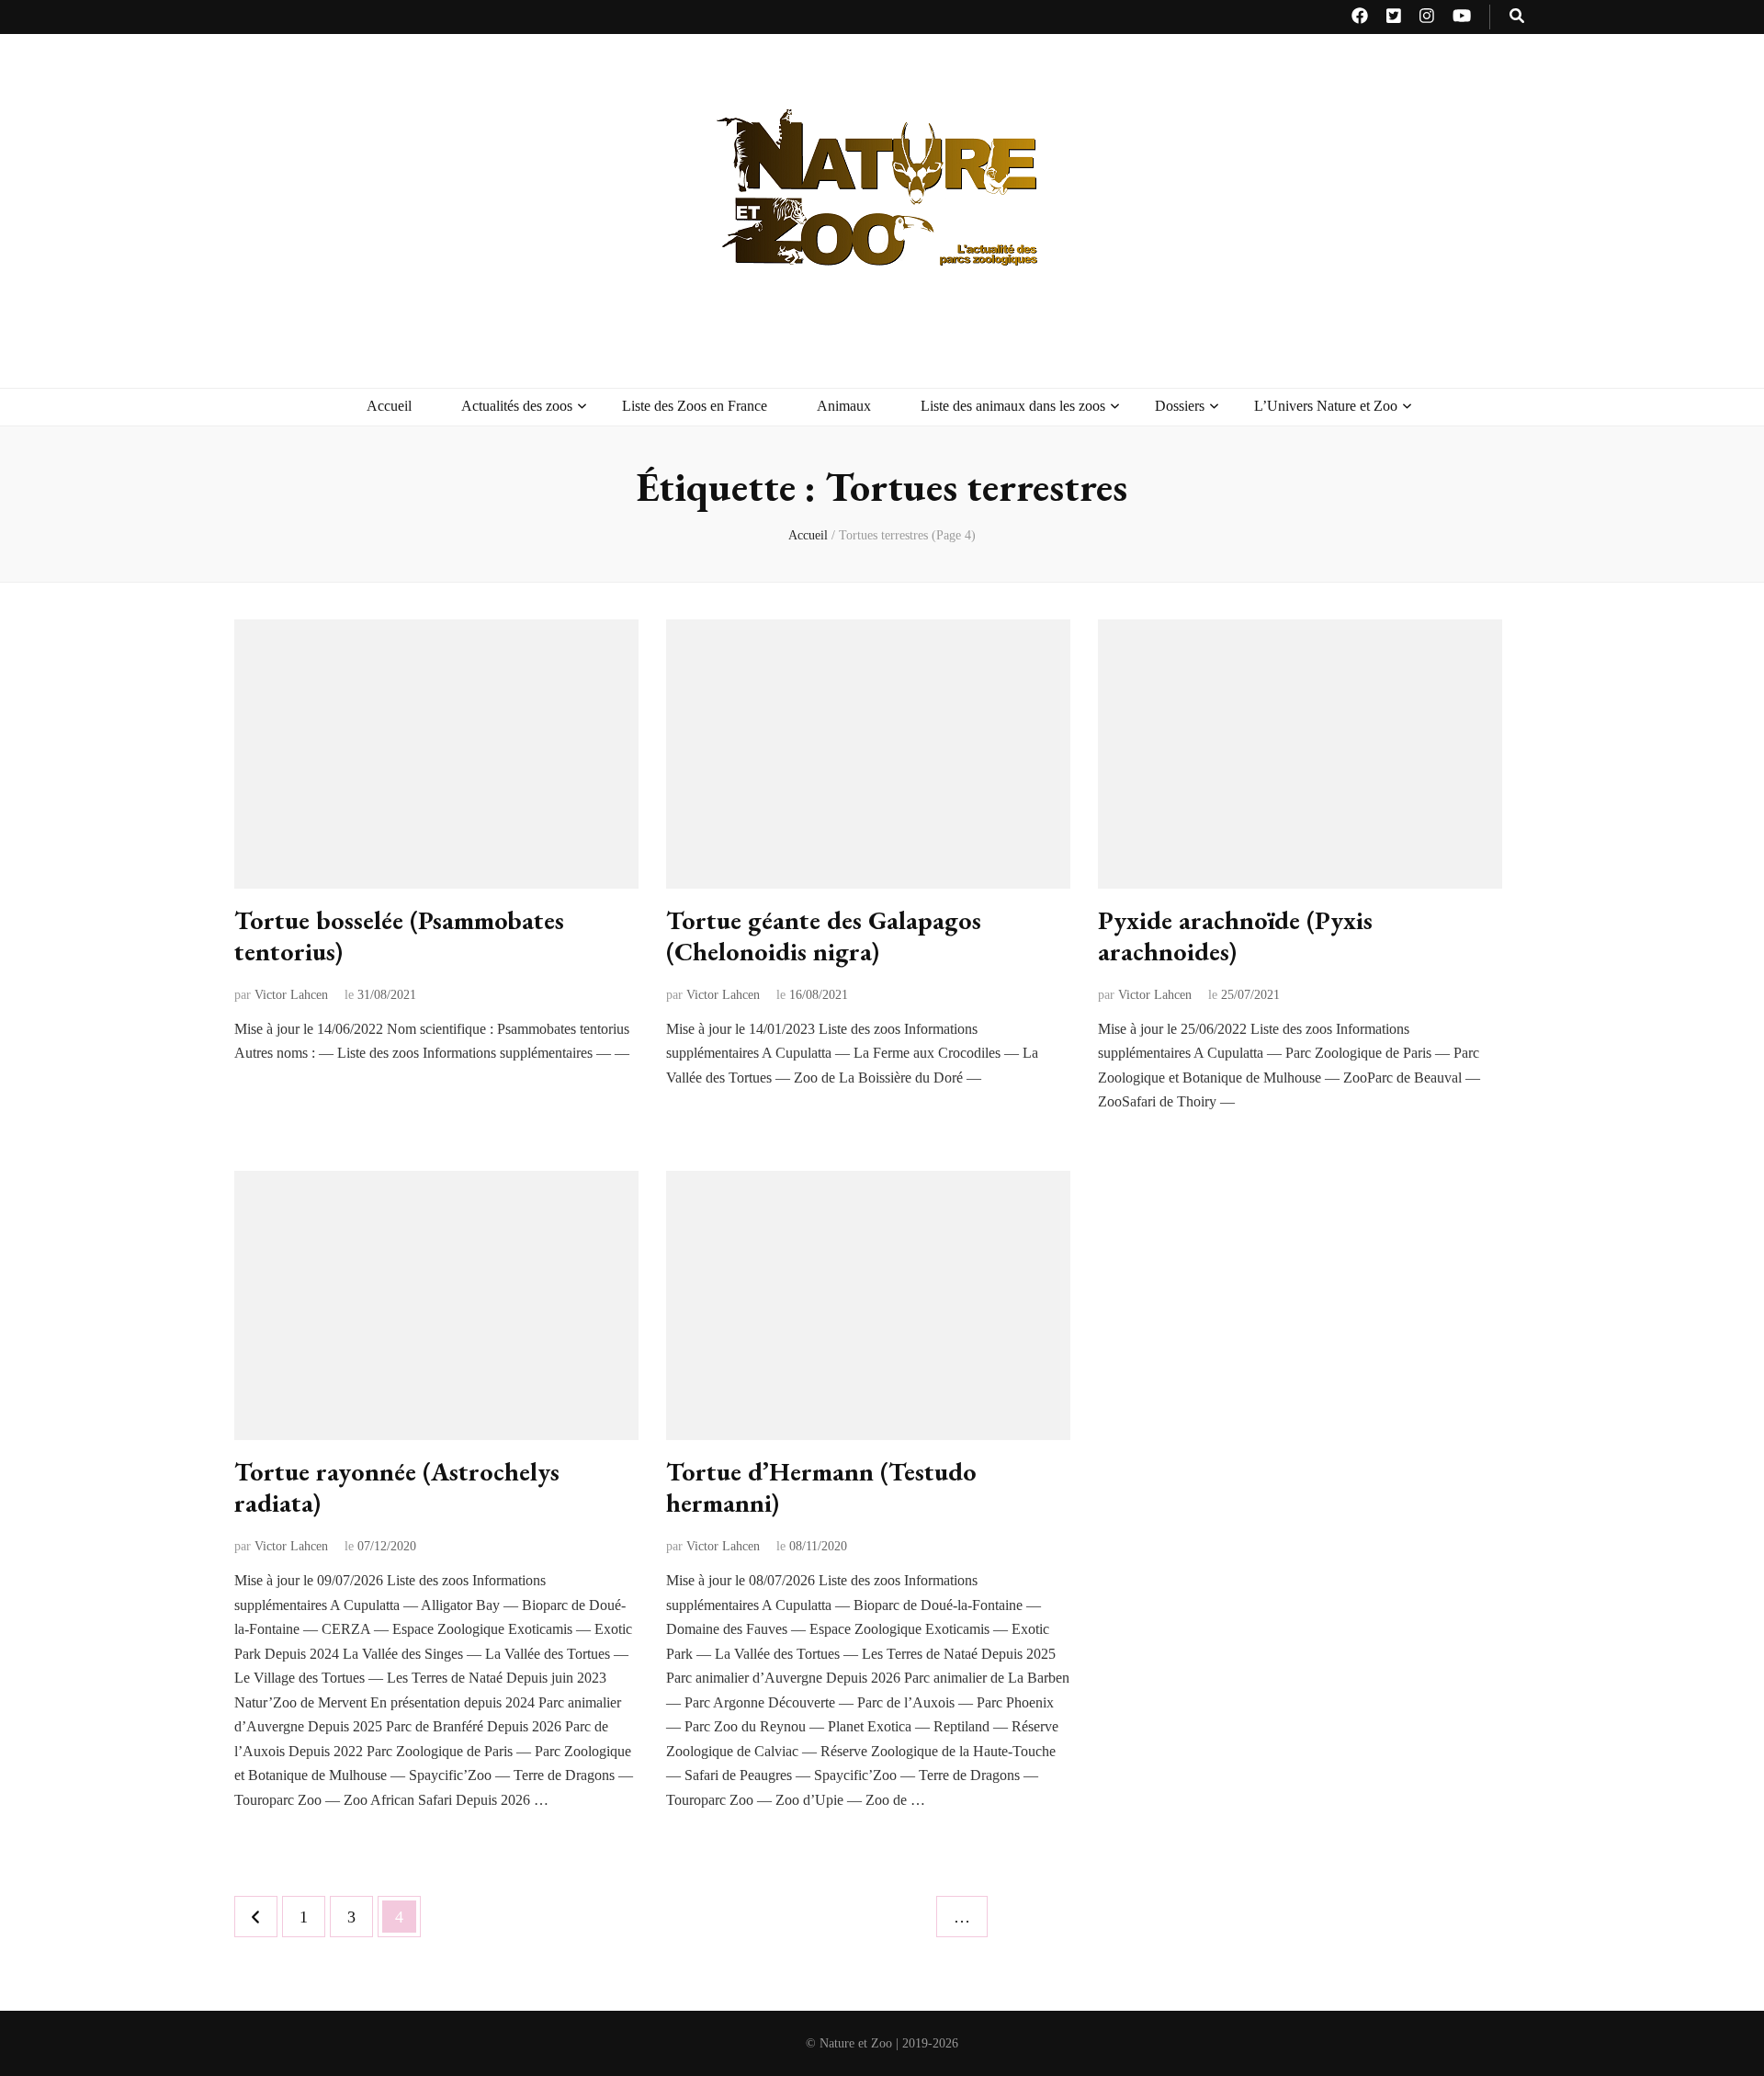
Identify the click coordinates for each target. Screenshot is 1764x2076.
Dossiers (1180, 406)
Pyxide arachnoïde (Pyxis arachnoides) (1235, 936)
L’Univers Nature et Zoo (1326, 406)
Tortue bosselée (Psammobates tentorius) (399, 936)
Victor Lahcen (291, 995)
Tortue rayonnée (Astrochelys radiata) (397, 1487)
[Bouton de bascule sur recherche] (1517, 17)
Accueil (389, 406)
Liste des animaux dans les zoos (1013, 406)
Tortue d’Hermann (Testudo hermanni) (821, 1487)
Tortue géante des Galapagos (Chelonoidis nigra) (824, 936)
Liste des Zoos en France (695, 406)
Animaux (844, 406)
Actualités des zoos (517, 406)
